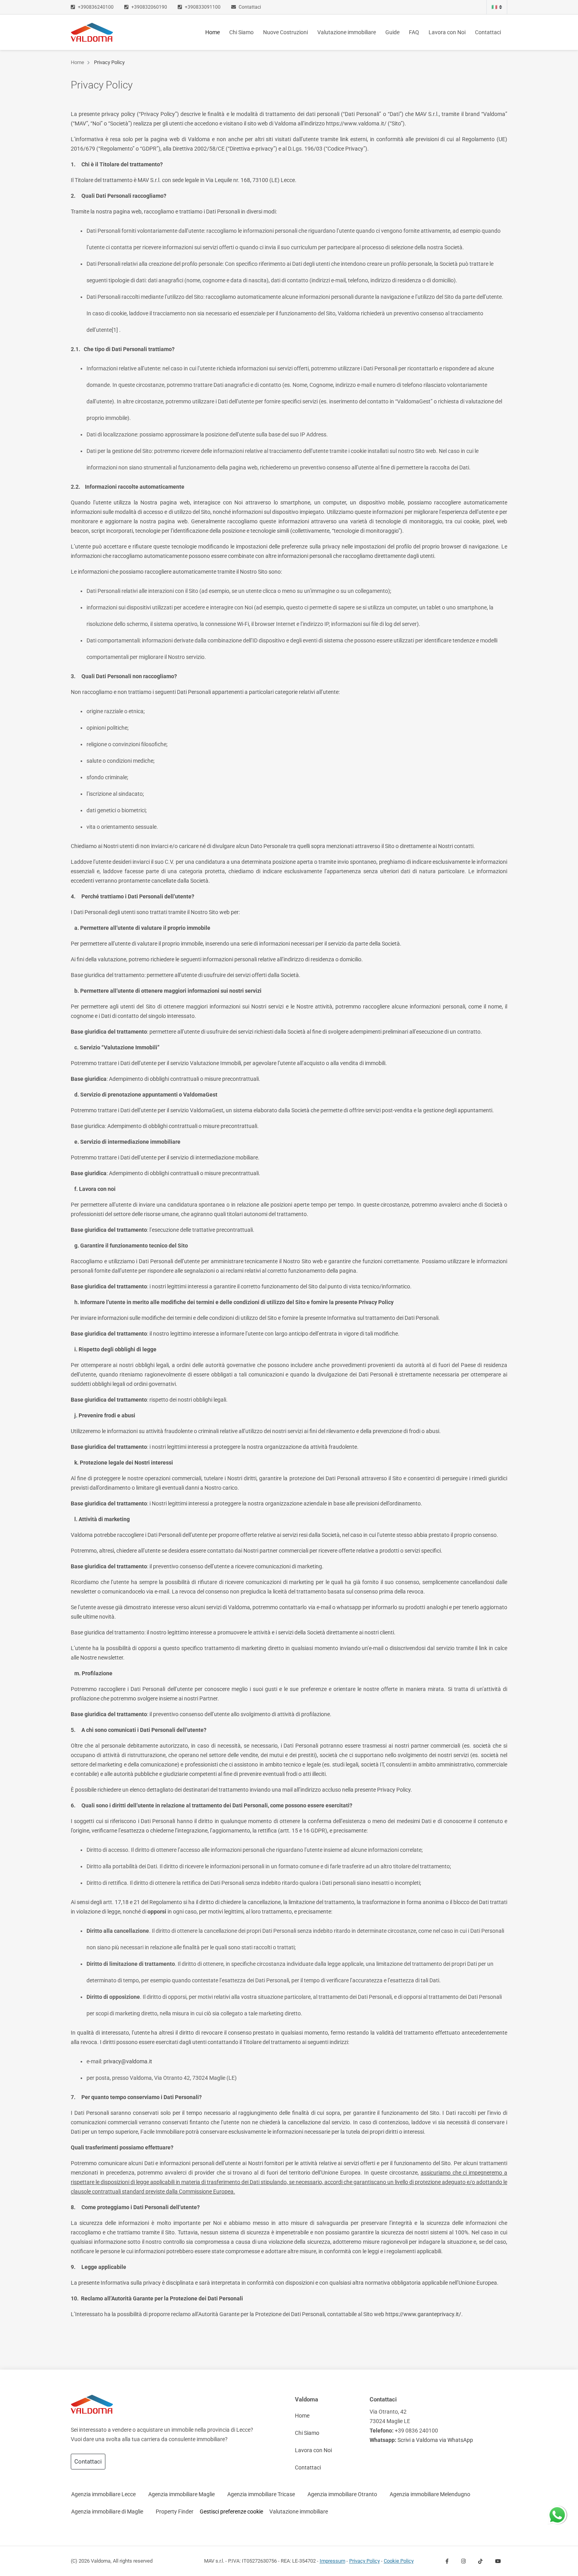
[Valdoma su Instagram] (463, 2561)
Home (214, 32)
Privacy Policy (109, 62)
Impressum (332, 2561)
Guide (392, 32)
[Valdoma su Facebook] (447, 2561)
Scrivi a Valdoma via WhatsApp (435, 2440)
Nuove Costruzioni (285, 32)
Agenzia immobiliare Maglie (181, 2494)
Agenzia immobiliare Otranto (342, 2494)
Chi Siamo (241, 32)
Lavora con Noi (447, 32)
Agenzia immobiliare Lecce (103, 2494)
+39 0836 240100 (416, 2431)
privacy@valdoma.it (128, 2062)
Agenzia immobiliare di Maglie (107, 2512)
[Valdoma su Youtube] (498, 2561)
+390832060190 (149, 7)
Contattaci (249, 7)
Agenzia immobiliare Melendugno (430, 2494)
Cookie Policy (399, 2561)
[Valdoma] (92, 32)
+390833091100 (203, 7)
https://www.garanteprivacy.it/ (423, 2314)
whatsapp (557, 2510)
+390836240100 (96, 7)
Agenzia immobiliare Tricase (261, 2494)
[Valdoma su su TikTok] (480, 2561)
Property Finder (175, 2512)
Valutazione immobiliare (347, 32)
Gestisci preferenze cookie (231, 2512)
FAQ (414, 32)
